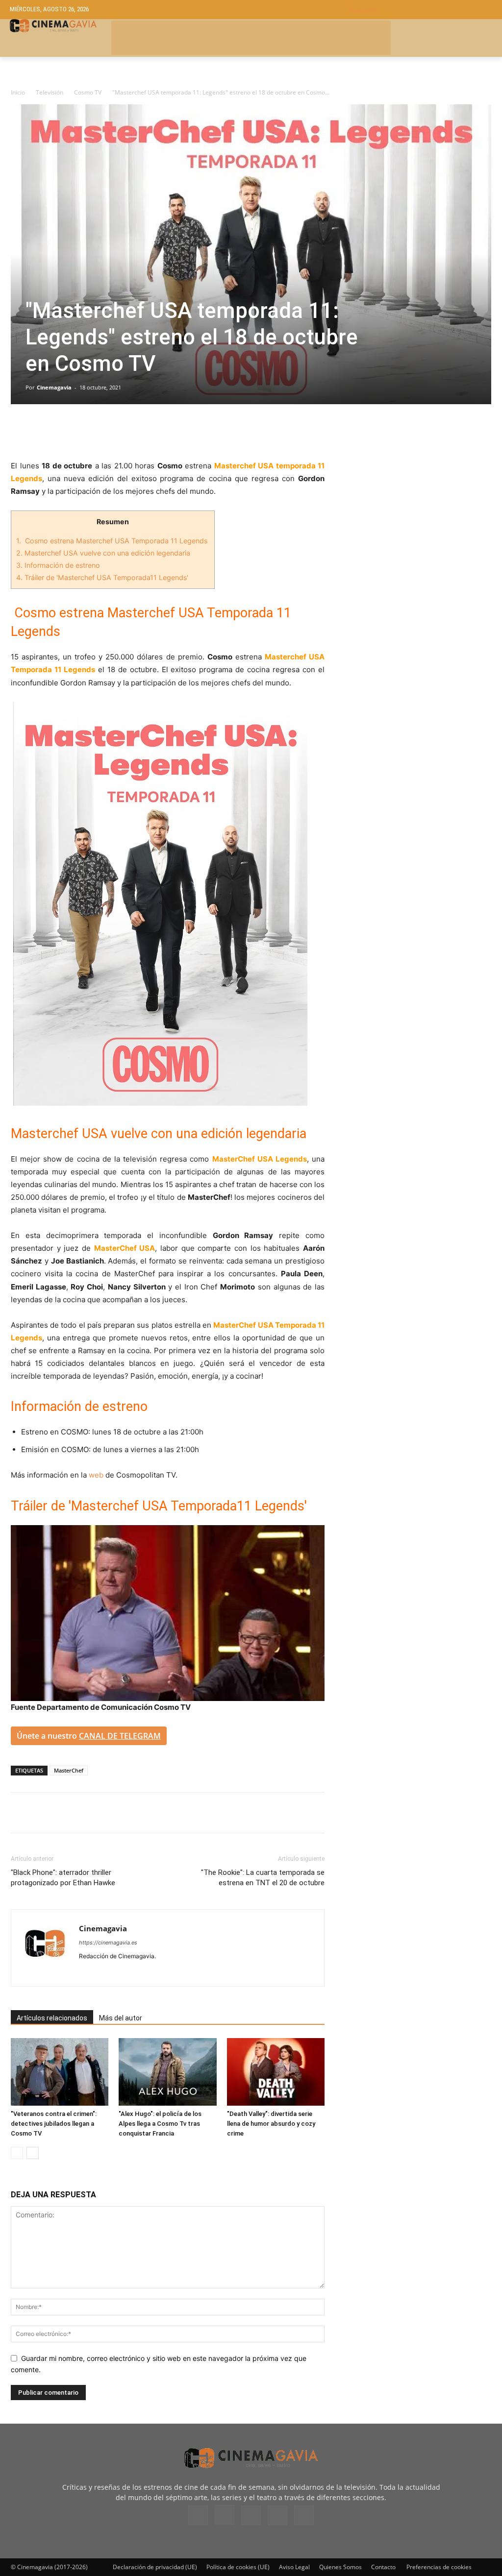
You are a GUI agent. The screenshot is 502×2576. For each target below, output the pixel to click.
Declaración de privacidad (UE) (155, 2567)
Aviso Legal (294, 2567)
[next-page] (33, 2153)
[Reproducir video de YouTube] (168, 1613)
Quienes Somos (340, 2567)
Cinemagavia (54, 387)
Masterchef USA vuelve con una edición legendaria (103, 553)
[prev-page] (17, 2153)
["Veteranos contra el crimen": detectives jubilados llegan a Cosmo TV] (60, 2072)
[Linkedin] (66, 432)
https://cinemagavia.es (108, 1943)
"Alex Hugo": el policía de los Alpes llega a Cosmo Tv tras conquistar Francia (160, 2124)
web (96, 1475)
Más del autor (121, 2018)
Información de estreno (58, 565)
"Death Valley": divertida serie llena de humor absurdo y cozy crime (271, 2124)
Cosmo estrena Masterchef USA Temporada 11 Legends (113, 541)
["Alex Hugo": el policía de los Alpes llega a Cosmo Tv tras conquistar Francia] (167, 2072)
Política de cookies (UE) (238, 2567)
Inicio (18, 92)
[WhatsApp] (111, 432)
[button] (420, 10)
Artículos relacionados (52, 2018)
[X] (43, 432)
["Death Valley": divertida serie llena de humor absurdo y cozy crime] (276, 2072)
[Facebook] (21, 432)
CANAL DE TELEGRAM (120, 1736)
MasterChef (69, 1770)
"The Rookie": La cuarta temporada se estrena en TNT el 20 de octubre (263, 1878)
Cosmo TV (88, 92)
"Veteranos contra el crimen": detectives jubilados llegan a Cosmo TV (54, 2124)
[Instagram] (105, 1972)
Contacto (383, 2567)
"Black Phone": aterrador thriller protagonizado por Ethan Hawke (63, 1878)
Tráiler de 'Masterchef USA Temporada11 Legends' (102, 577)
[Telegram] (88, 432)
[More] (134, 432)
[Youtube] (158, 1972)
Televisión (50, 92)
